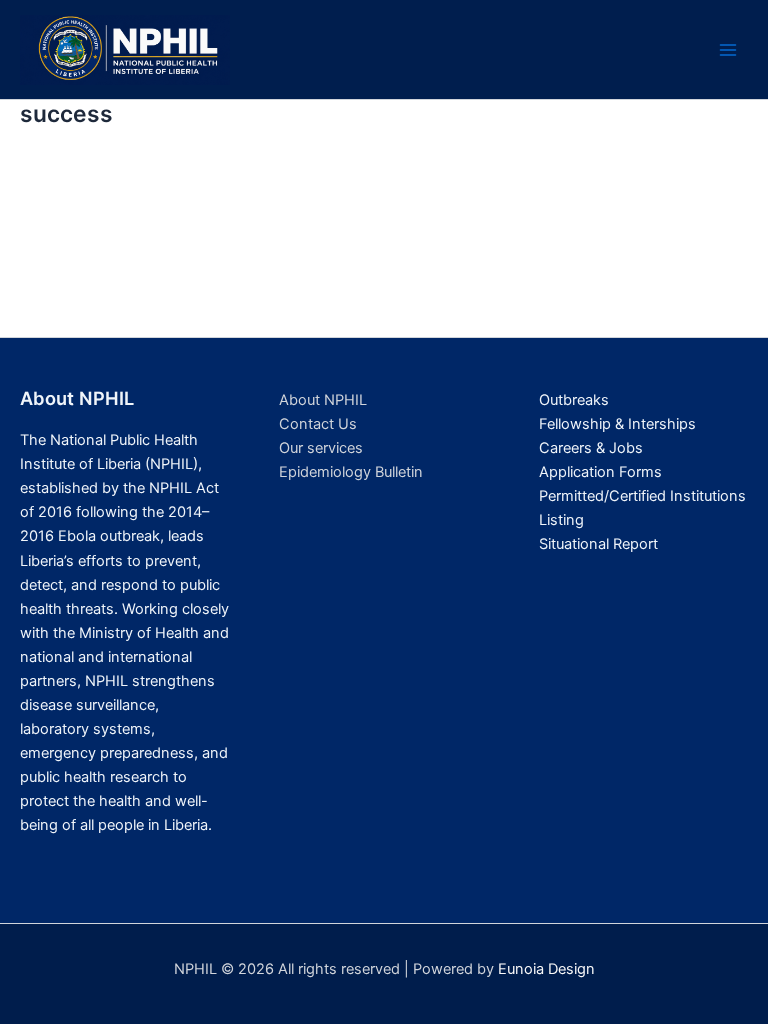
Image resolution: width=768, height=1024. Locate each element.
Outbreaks (574, 400)
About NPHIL (323, 400)
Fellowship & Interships (617, 424)
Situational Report (598, 544)
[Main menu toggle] (728, 50)
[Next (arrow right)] (733, 512)
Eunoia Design (546, 969)
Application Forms (600, 472)
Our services (321, 448)
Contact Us (318, 424)
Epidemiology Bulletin (351, 472)
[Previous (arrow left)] (35, 512)
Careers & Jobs (591, 448)
